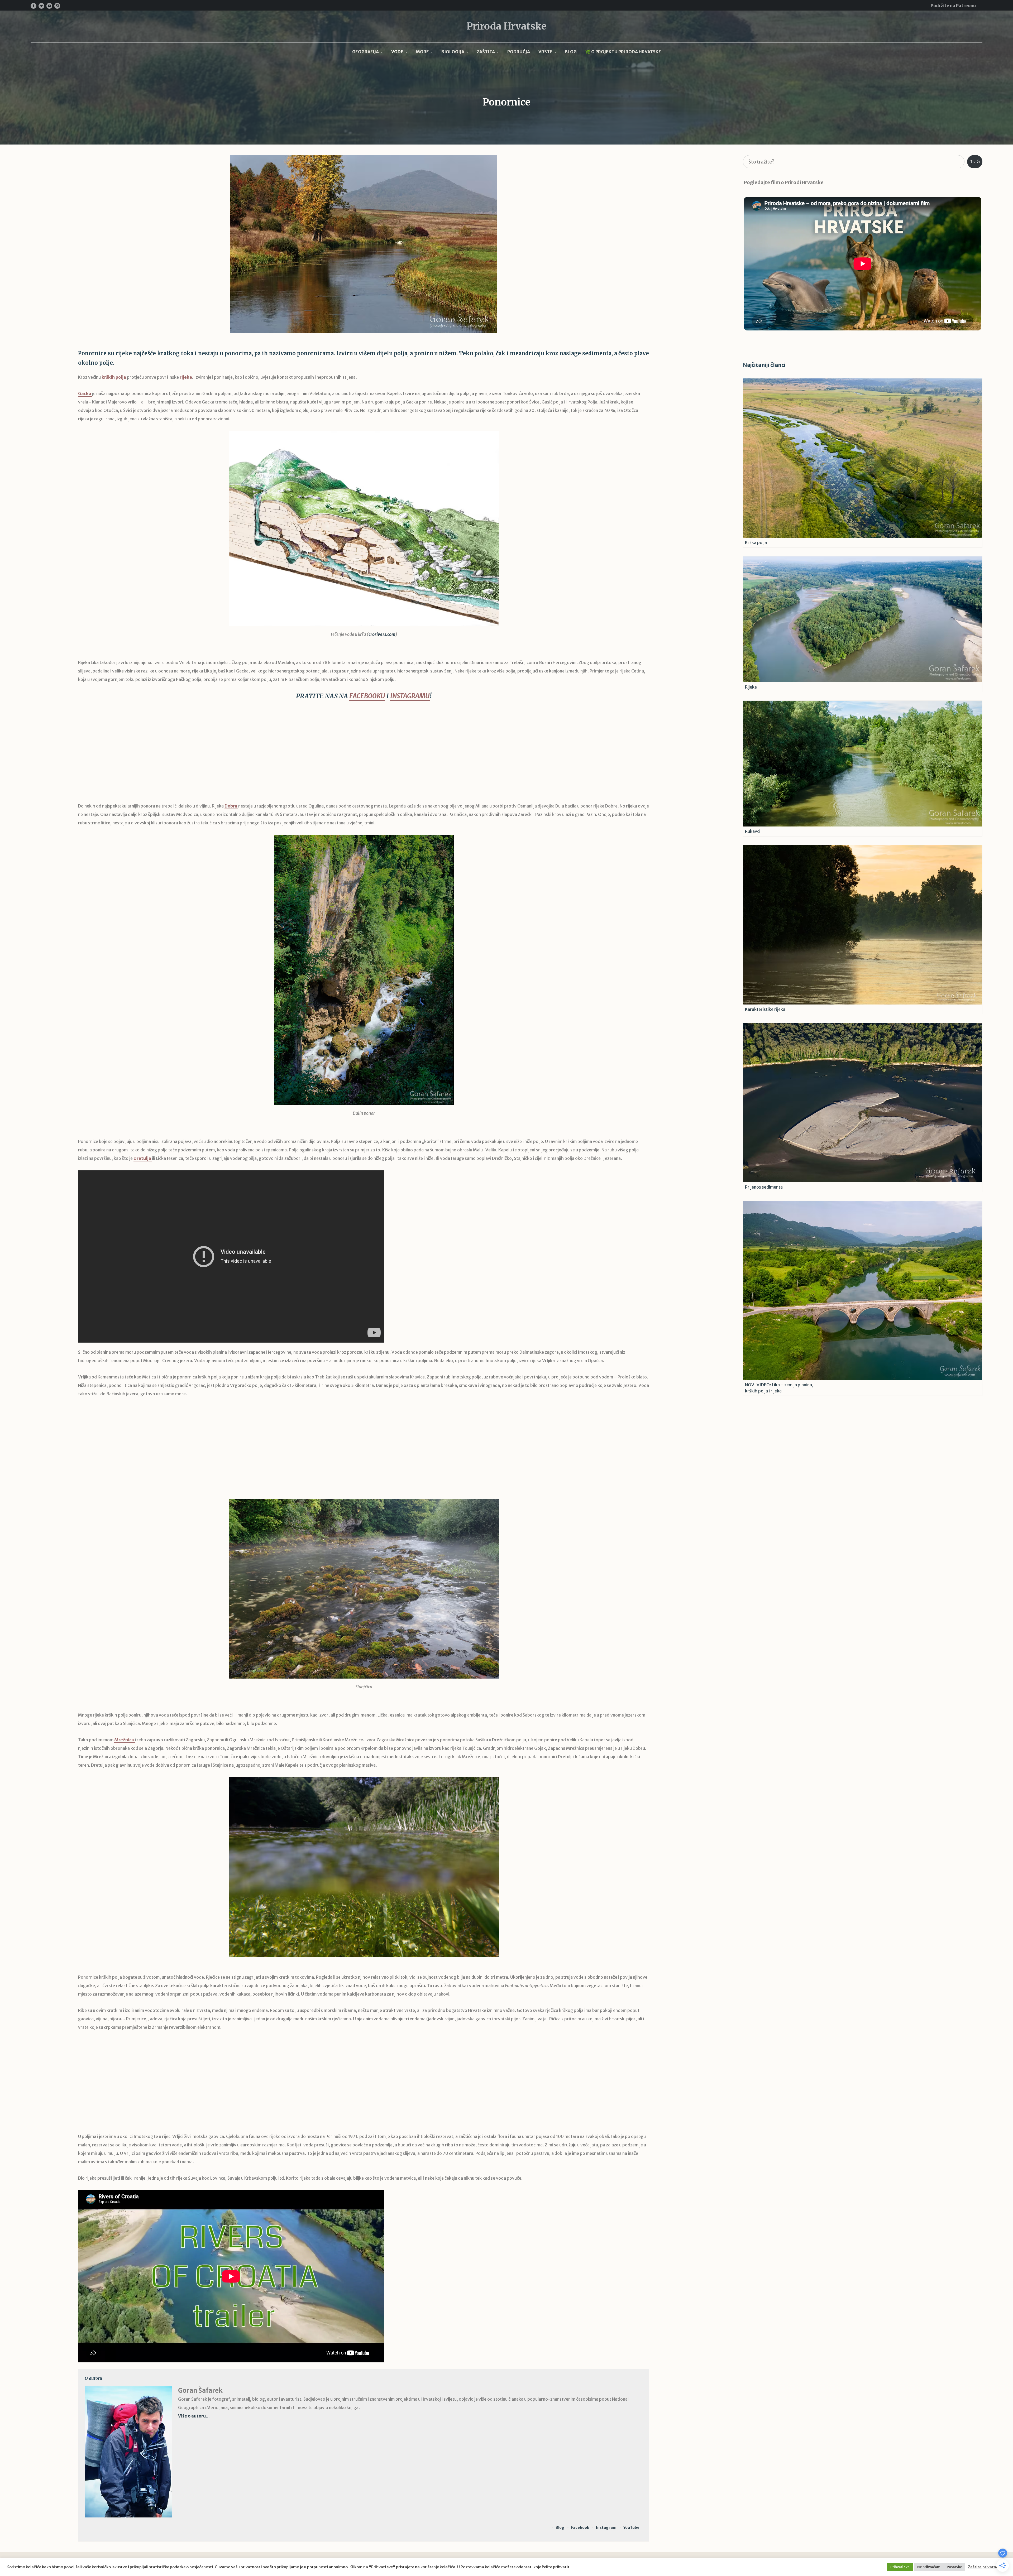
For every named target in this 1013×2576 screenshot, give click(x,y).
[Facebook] (34, 6)
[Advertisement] (364, 755)
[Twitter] (41, 6)
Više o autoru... (194, 2416)
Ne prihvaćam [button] (929, 2567)
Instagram (606, 2527)
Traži (975, 162)
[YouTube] (49, 6)
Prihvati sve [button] (900, 2567)
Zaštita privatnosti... (987, 2567)
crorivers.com (382, 634)
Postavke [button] (954, 2567)
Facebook (580, 2527)
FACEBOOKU (367, 696)
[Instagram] (57, 6)
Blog (560, 2527)
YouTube (631, 2527)
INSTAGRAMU (410, 696)
